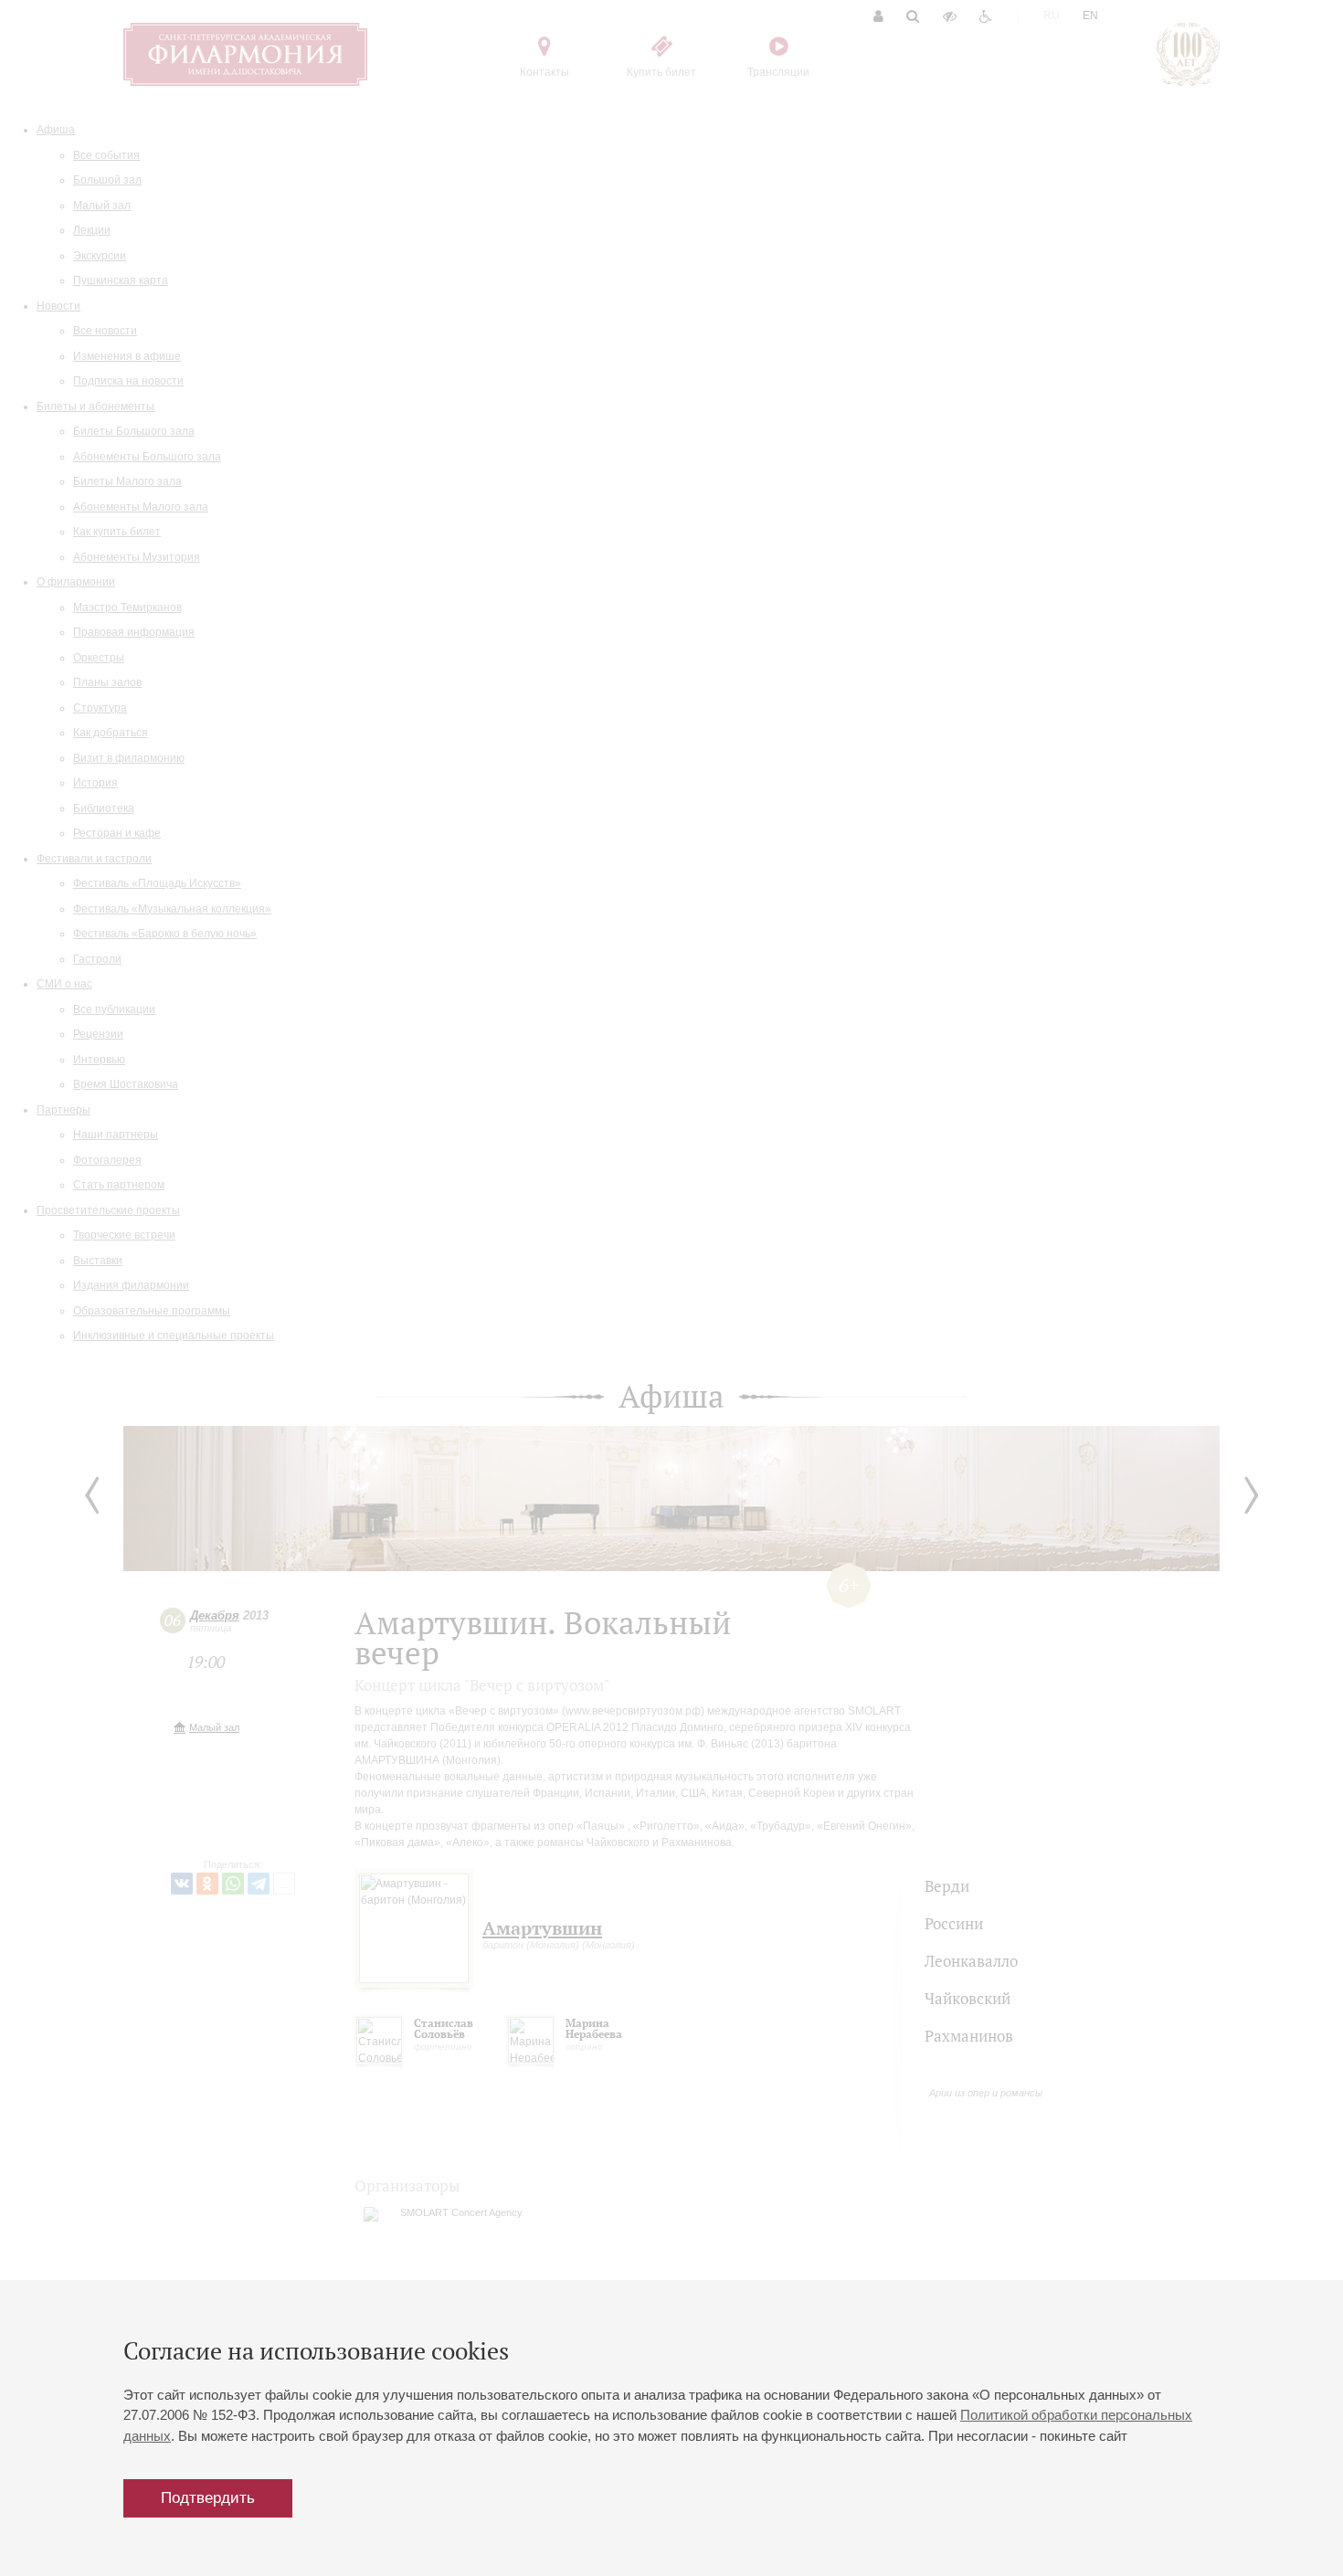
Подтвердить (208, 2498)
